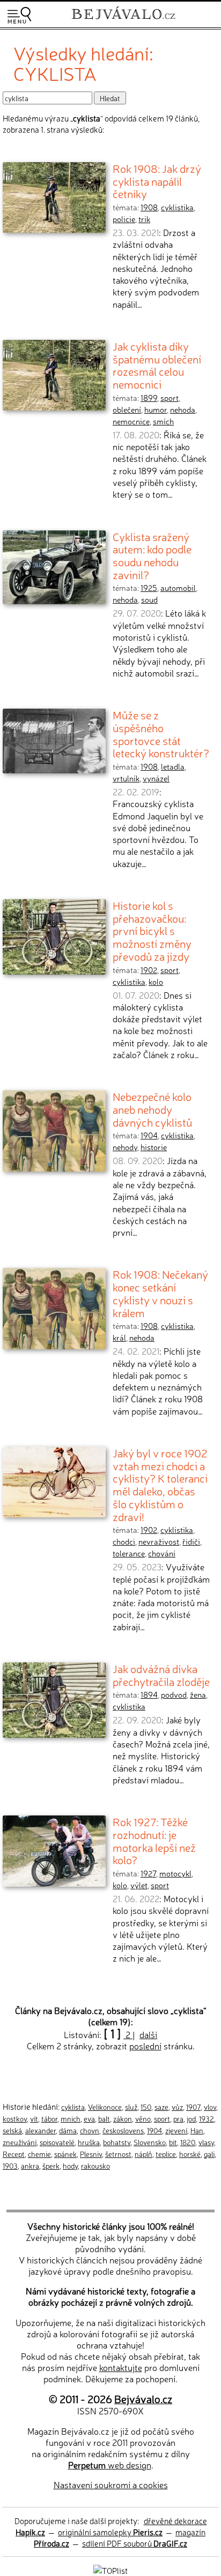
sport (170, 398)
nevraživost (159, 1541)
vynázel (156, 778)
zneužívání (20, 2142)
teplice (166, 2154)
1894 (149, 1694)
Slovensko (150, 2142)
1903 (10, 2165)
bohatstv (117, 2142)
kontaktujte (121, 2367)
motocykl (175, 1873)
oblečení (127, 409)
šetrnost (118, 2154)
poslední (145, 2046)
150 (146, 2107)
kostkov (15, 2118)
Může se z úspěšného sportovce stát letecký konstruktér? (161, 734)
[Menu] (19, 15)
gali (209, 2154)
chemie (39, 2154)
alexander (40, 2130)
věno (143, 2118)
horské (190, 2154)
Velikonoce (105, 2107)
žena (198, 1694)
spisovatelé (57, 2142)
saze (161, 2107)
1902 (149, 970)
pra (178, 2118)
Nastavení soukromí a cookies (111, 2484)
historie (154, 1147)
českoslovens (123, 2130)
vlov (210, 2107)
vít (34, 2118)
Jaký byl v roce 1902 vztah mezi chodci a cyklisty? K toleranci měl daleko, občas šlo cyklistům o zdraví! (160, 1484)
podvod (174, 1694)
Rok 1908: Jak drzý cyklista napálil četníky (157, 181)
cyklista (73, 2107)
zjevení (176, 2130)
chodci (124, 1541)
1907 (193, 2107)
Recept (14, 2154)
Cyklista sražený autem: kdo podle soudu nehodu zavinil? (152, 555)
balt (104, 2118)
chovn (90, 2130)
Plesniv (91, 2154)
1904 (149, 1135)
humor (156, 409)
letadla (173, 766)
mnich (71, 2118)
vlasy (206, 2142)
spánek (65, 2154)
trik (144, 219)
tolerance (129, 1553)
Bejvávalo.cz (143, 2399)
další (148, 2034)
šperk (51, 2165)
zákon (123, 2118)
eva (89, 2118)
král (119, 1338)
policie (124, 219)
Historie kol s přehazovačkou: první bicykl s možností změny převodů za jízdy (152, 930)
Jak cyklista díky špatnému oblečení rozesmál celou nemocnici (157, 365)
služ (131, 2107)
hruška (89, 2142)
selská (12, 2130)
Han (197, 2130)
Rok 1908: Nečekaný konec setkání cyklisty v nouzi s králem (160, 1293)
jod (191, 2118)
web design (110, 2465)
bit (173, 2142)
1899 (149, 398)
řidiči (191, 1541)
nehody (125, 1147)
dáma (68, 2130)
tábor (49, 2118)
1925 (149, 588)
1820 (188, 2142)
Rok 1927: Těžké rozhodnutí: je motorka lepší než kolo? (154, 1840)
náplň (143, 2154)
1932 (207, 2118)
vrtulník (126, 778)
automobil (178, 588)
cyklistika (177, 207)
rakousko (95, 2165)
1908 (149, 207)
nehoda (183, 409)
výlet (139, 1885)
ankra (30, 2165)
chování (162, 1553)
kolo (156, 982)
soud (149, 599)
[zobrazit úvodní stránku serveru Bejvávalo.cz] (123, 21)
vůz (177, 2107)
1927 (148, 1873)
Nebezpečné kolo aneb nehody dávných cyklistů (152, 1109)
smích (163, 421)
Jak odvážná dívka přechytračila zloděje (161, 1675)
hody (70, 2165)
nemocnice (131, 421)
